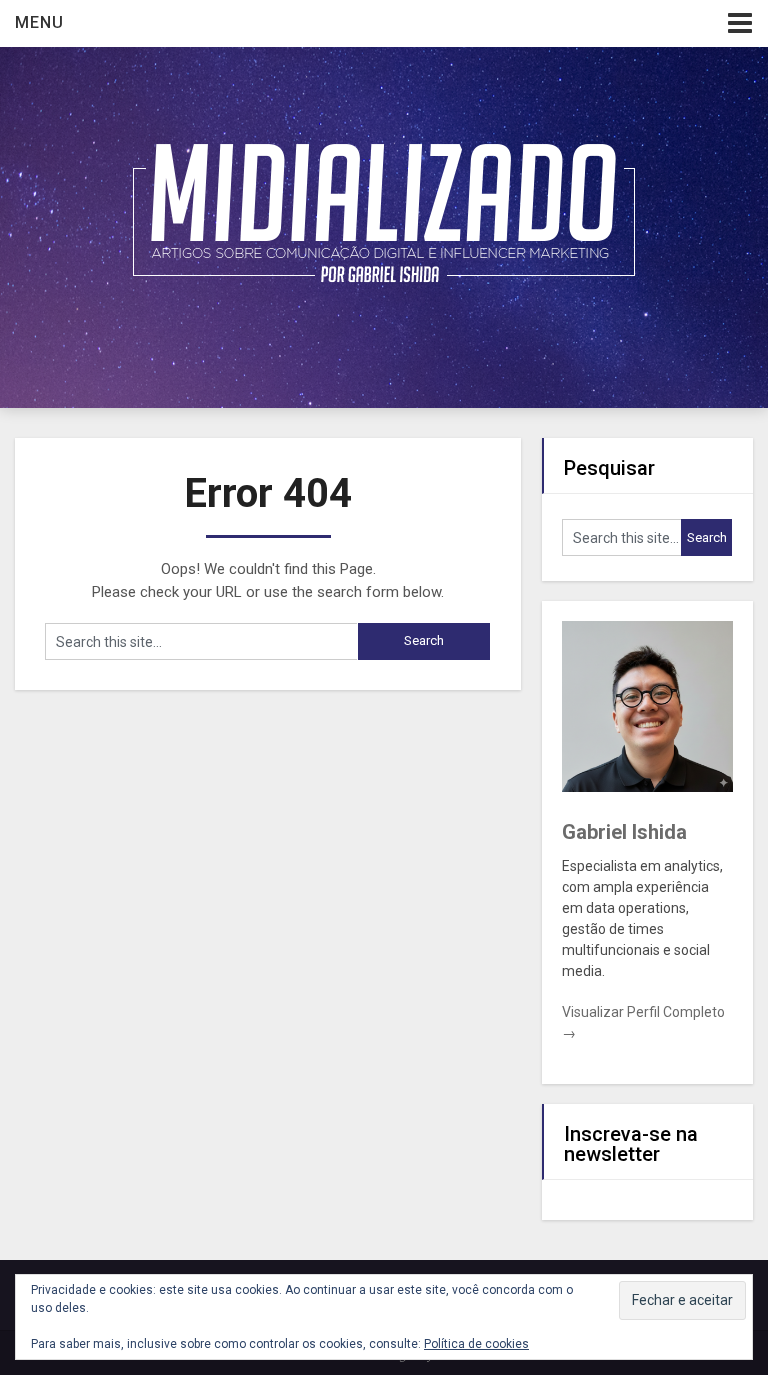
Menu (39, 22)
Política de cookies (476, 1344)
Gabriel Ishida (624, 832)
